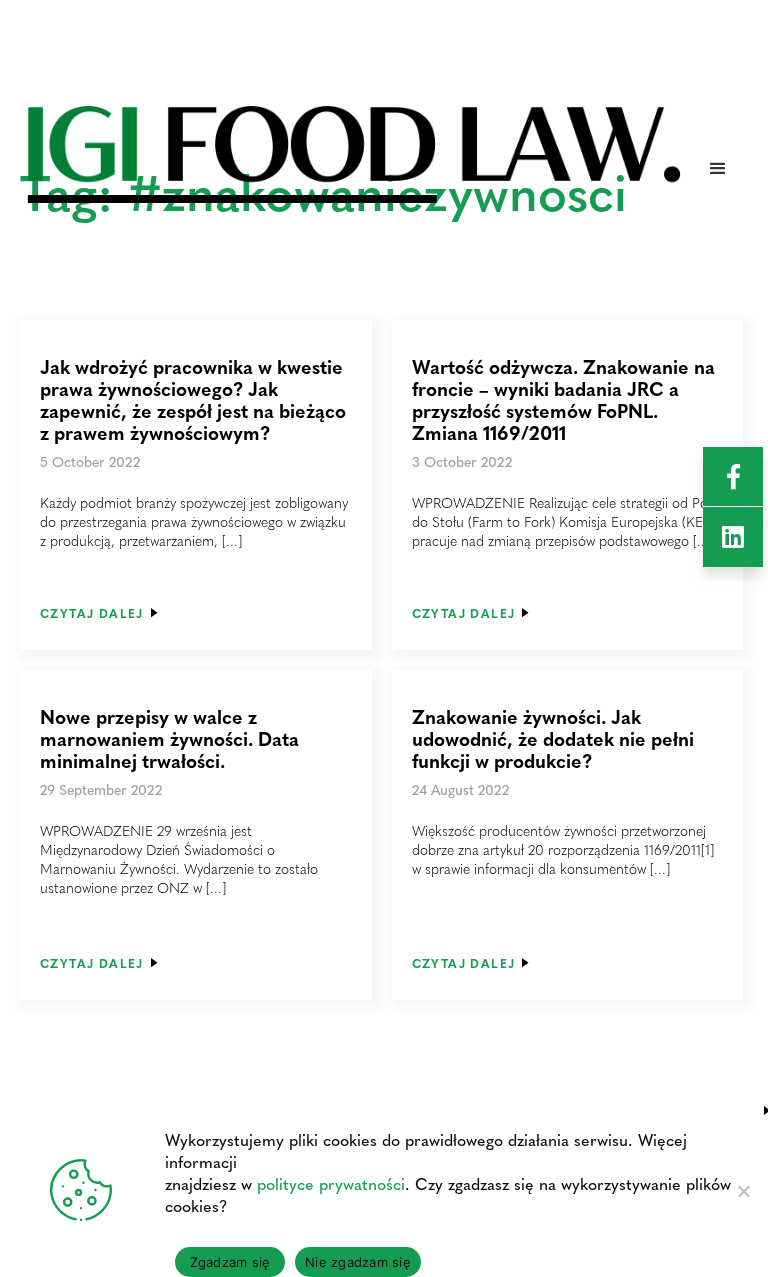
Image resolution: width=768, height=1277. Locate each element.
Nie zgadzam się (358, 1262)
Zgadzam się (230, 1262)
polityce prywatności (331, 1183)
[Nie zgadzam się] (743, 1191)
